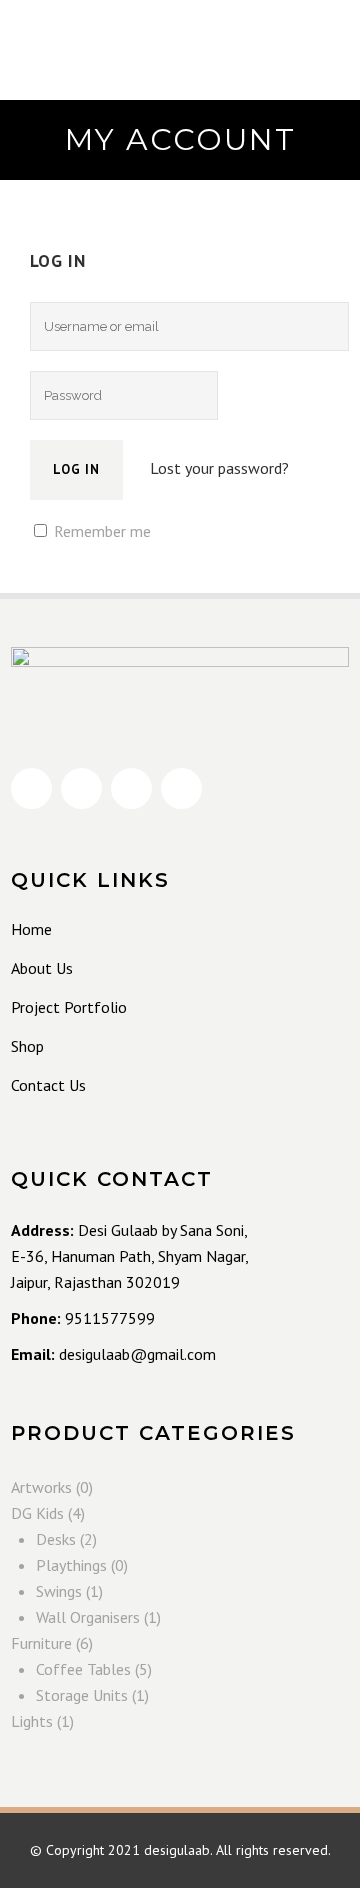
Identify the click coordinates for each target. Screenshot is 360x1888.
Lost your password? (219, 468)
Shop (27, 1046)
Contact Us (48, 1085)
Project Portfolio (69, 1007)
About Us (42, 968)
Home (31, 929)
